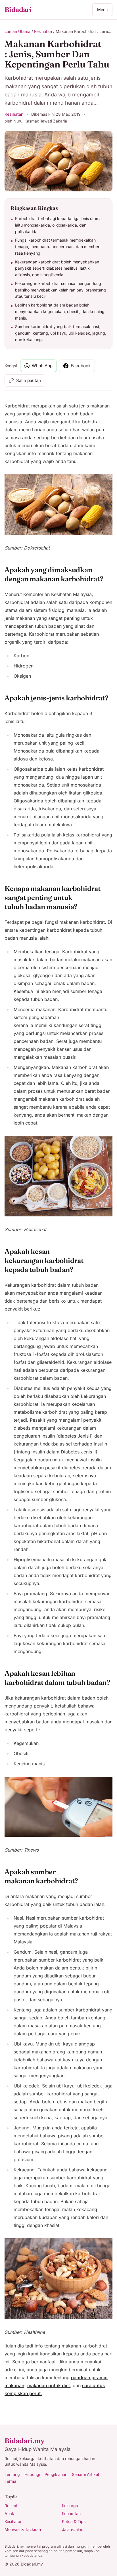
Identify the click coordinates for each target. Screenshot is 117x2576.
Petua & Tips (74, 2521)
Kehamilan (71, 2513)
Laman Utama (17, 31)
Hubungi (32, 2474)
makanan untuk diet (49, 2385)
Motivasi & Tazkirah (23, 2529)
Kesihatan (43, 31)
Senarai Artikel (85, 2474)
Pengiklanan (56, 2474)
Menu (102, 9)
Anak (9, 2513)
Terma (10, 2481)
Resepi (11, 2506)
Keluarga (70, 2506)
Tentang (12, 2474)
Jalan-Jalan (73, 2529)
